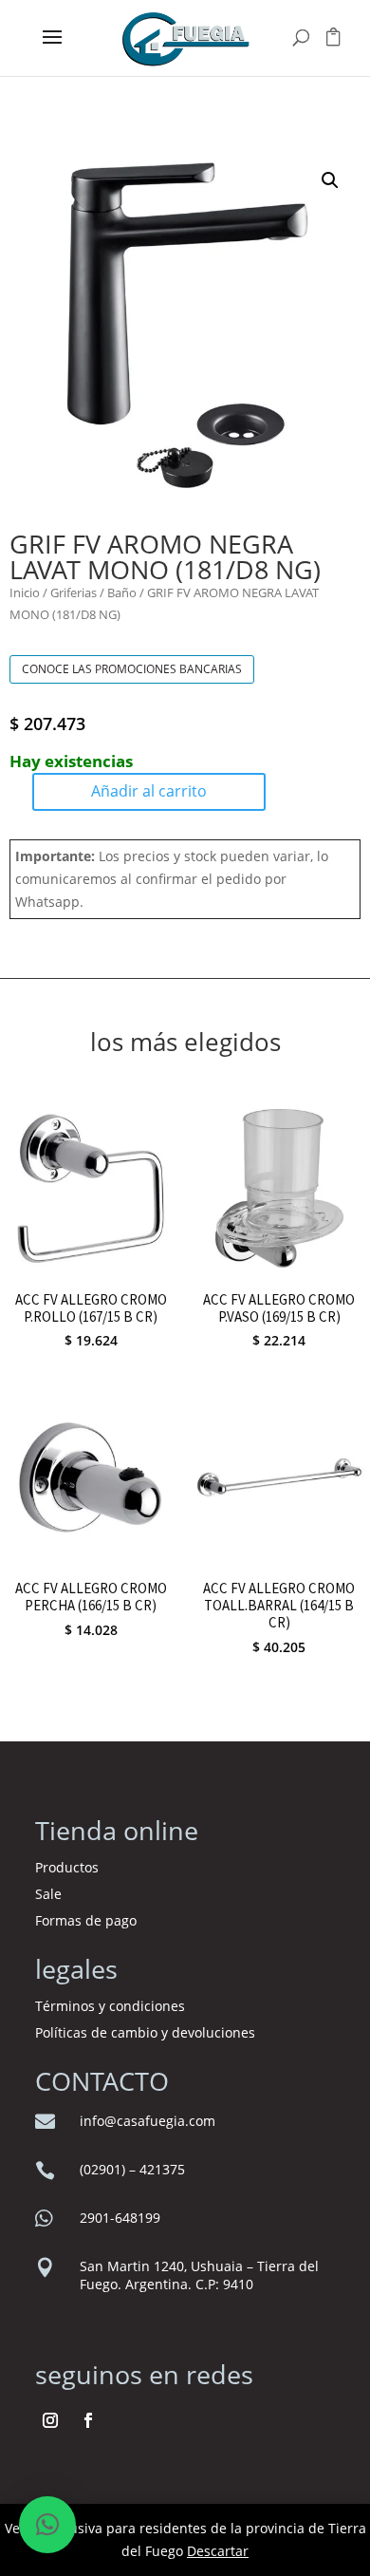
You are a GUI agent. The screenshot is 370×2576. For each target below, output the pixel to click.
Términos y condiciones (112, 2006)
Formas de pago (86, 1920)
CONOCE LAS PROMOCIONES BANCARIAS (132, 669)
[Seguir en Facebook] (88, 2420)
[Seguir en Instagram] (50, 2420)
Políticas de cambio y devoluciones (145, 2032)
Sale (48, 1894)
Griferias (74, 592)
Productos (67, 1867)
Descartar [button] (218, 2551)
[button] (330, 180)
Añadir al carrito (149, 791)
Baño (122, 592)
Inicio (25, 592)
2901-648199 (120, 2218)
